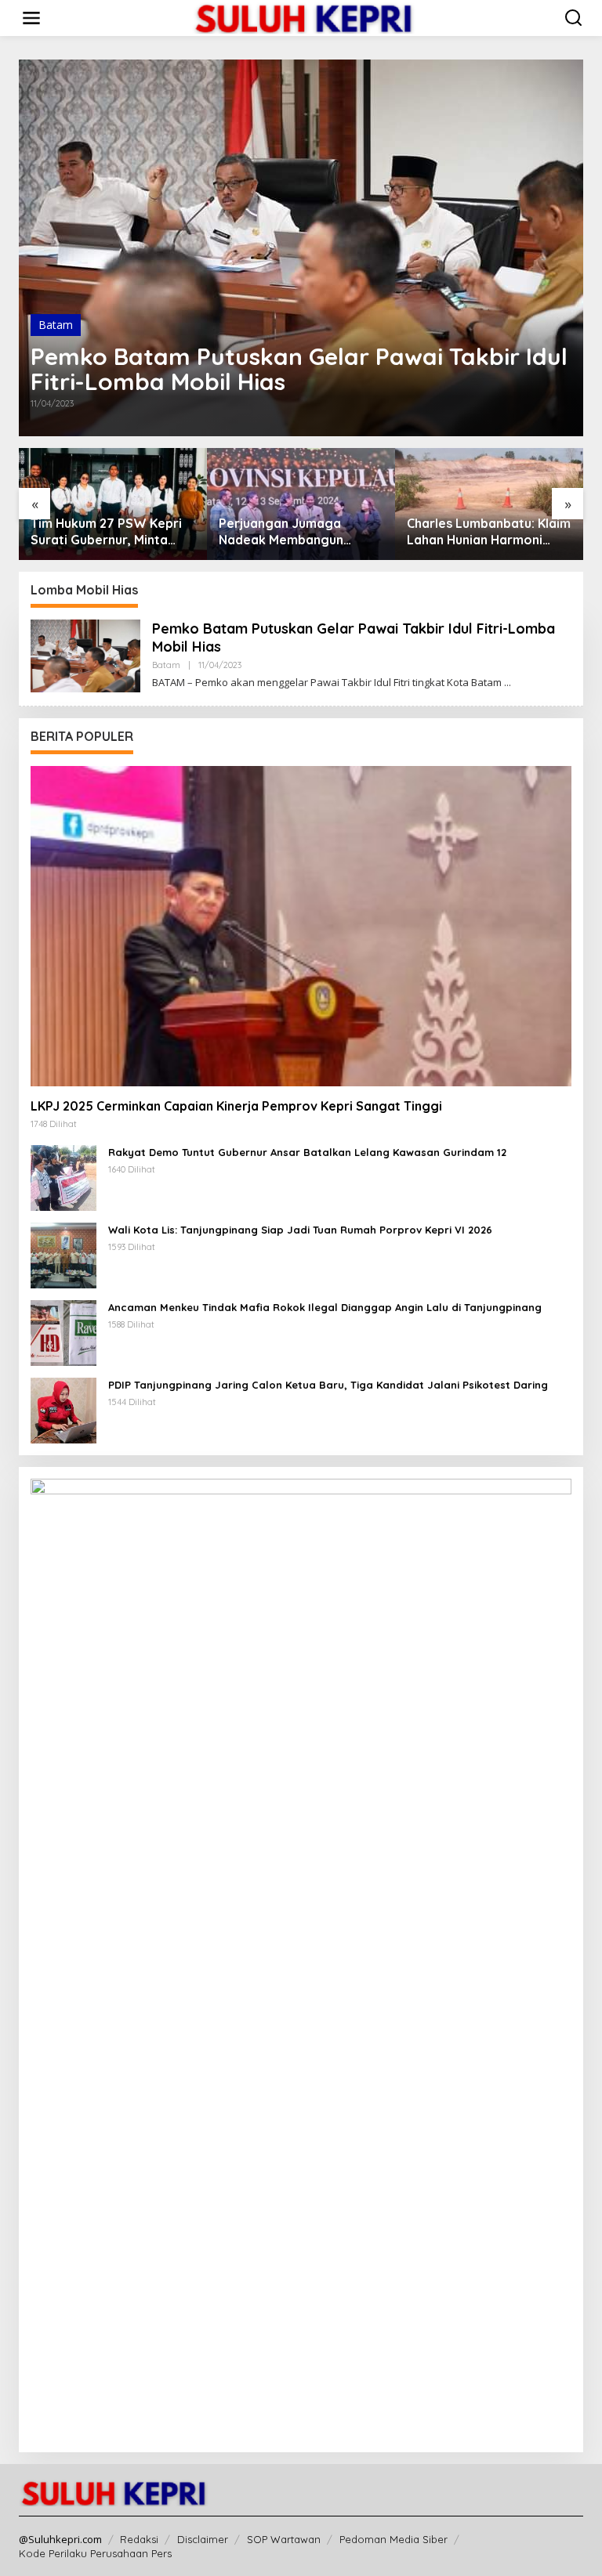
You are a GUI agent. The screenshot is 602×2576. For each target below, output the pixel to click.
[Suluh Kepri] (304, 17)
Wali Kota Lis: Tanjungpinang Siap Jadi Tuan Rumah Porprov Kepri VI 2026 (300, 1230)
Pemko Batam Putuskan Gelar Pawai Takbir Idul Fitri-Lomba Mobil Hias (299, 369)
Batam (56, 325)
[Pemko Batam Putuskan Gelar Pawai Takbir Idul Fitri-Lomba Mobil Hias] (508, 683)
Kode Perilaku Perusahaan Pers (95, 2553)
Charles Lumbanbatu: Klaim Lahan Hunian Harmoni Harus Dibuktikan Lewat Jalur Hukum (489, 532)
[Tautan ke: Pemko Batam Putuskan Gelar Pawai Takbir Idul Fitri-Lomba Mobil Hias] (301, 248)
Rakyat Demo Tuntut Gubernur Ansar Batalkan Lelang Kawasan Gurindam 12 (307, 1152)
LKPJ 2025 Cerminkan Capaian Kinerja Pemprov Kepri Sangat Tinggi (236, 1106)
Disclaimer (203, 2539)
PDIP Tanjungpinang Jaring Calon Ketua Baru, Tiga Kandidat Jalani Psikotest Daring (328, 1385)
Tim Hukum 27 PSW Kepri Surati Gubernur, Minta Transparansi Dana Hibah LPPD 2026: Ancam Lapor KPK (107, 532)
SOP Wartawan (284, 2539)
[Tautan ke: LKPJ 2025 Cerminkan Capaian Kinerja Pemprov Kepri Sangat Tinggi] (301, 926)
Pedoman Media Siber (393, 2539)
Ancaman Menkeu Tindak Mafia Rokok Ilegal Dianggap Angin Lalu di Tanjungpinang (325, 1307)
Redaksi (139, 2539)
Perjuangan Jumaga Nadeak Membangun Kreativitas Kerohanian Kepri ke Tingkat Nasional (297, 532)
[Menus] (31, 18)
